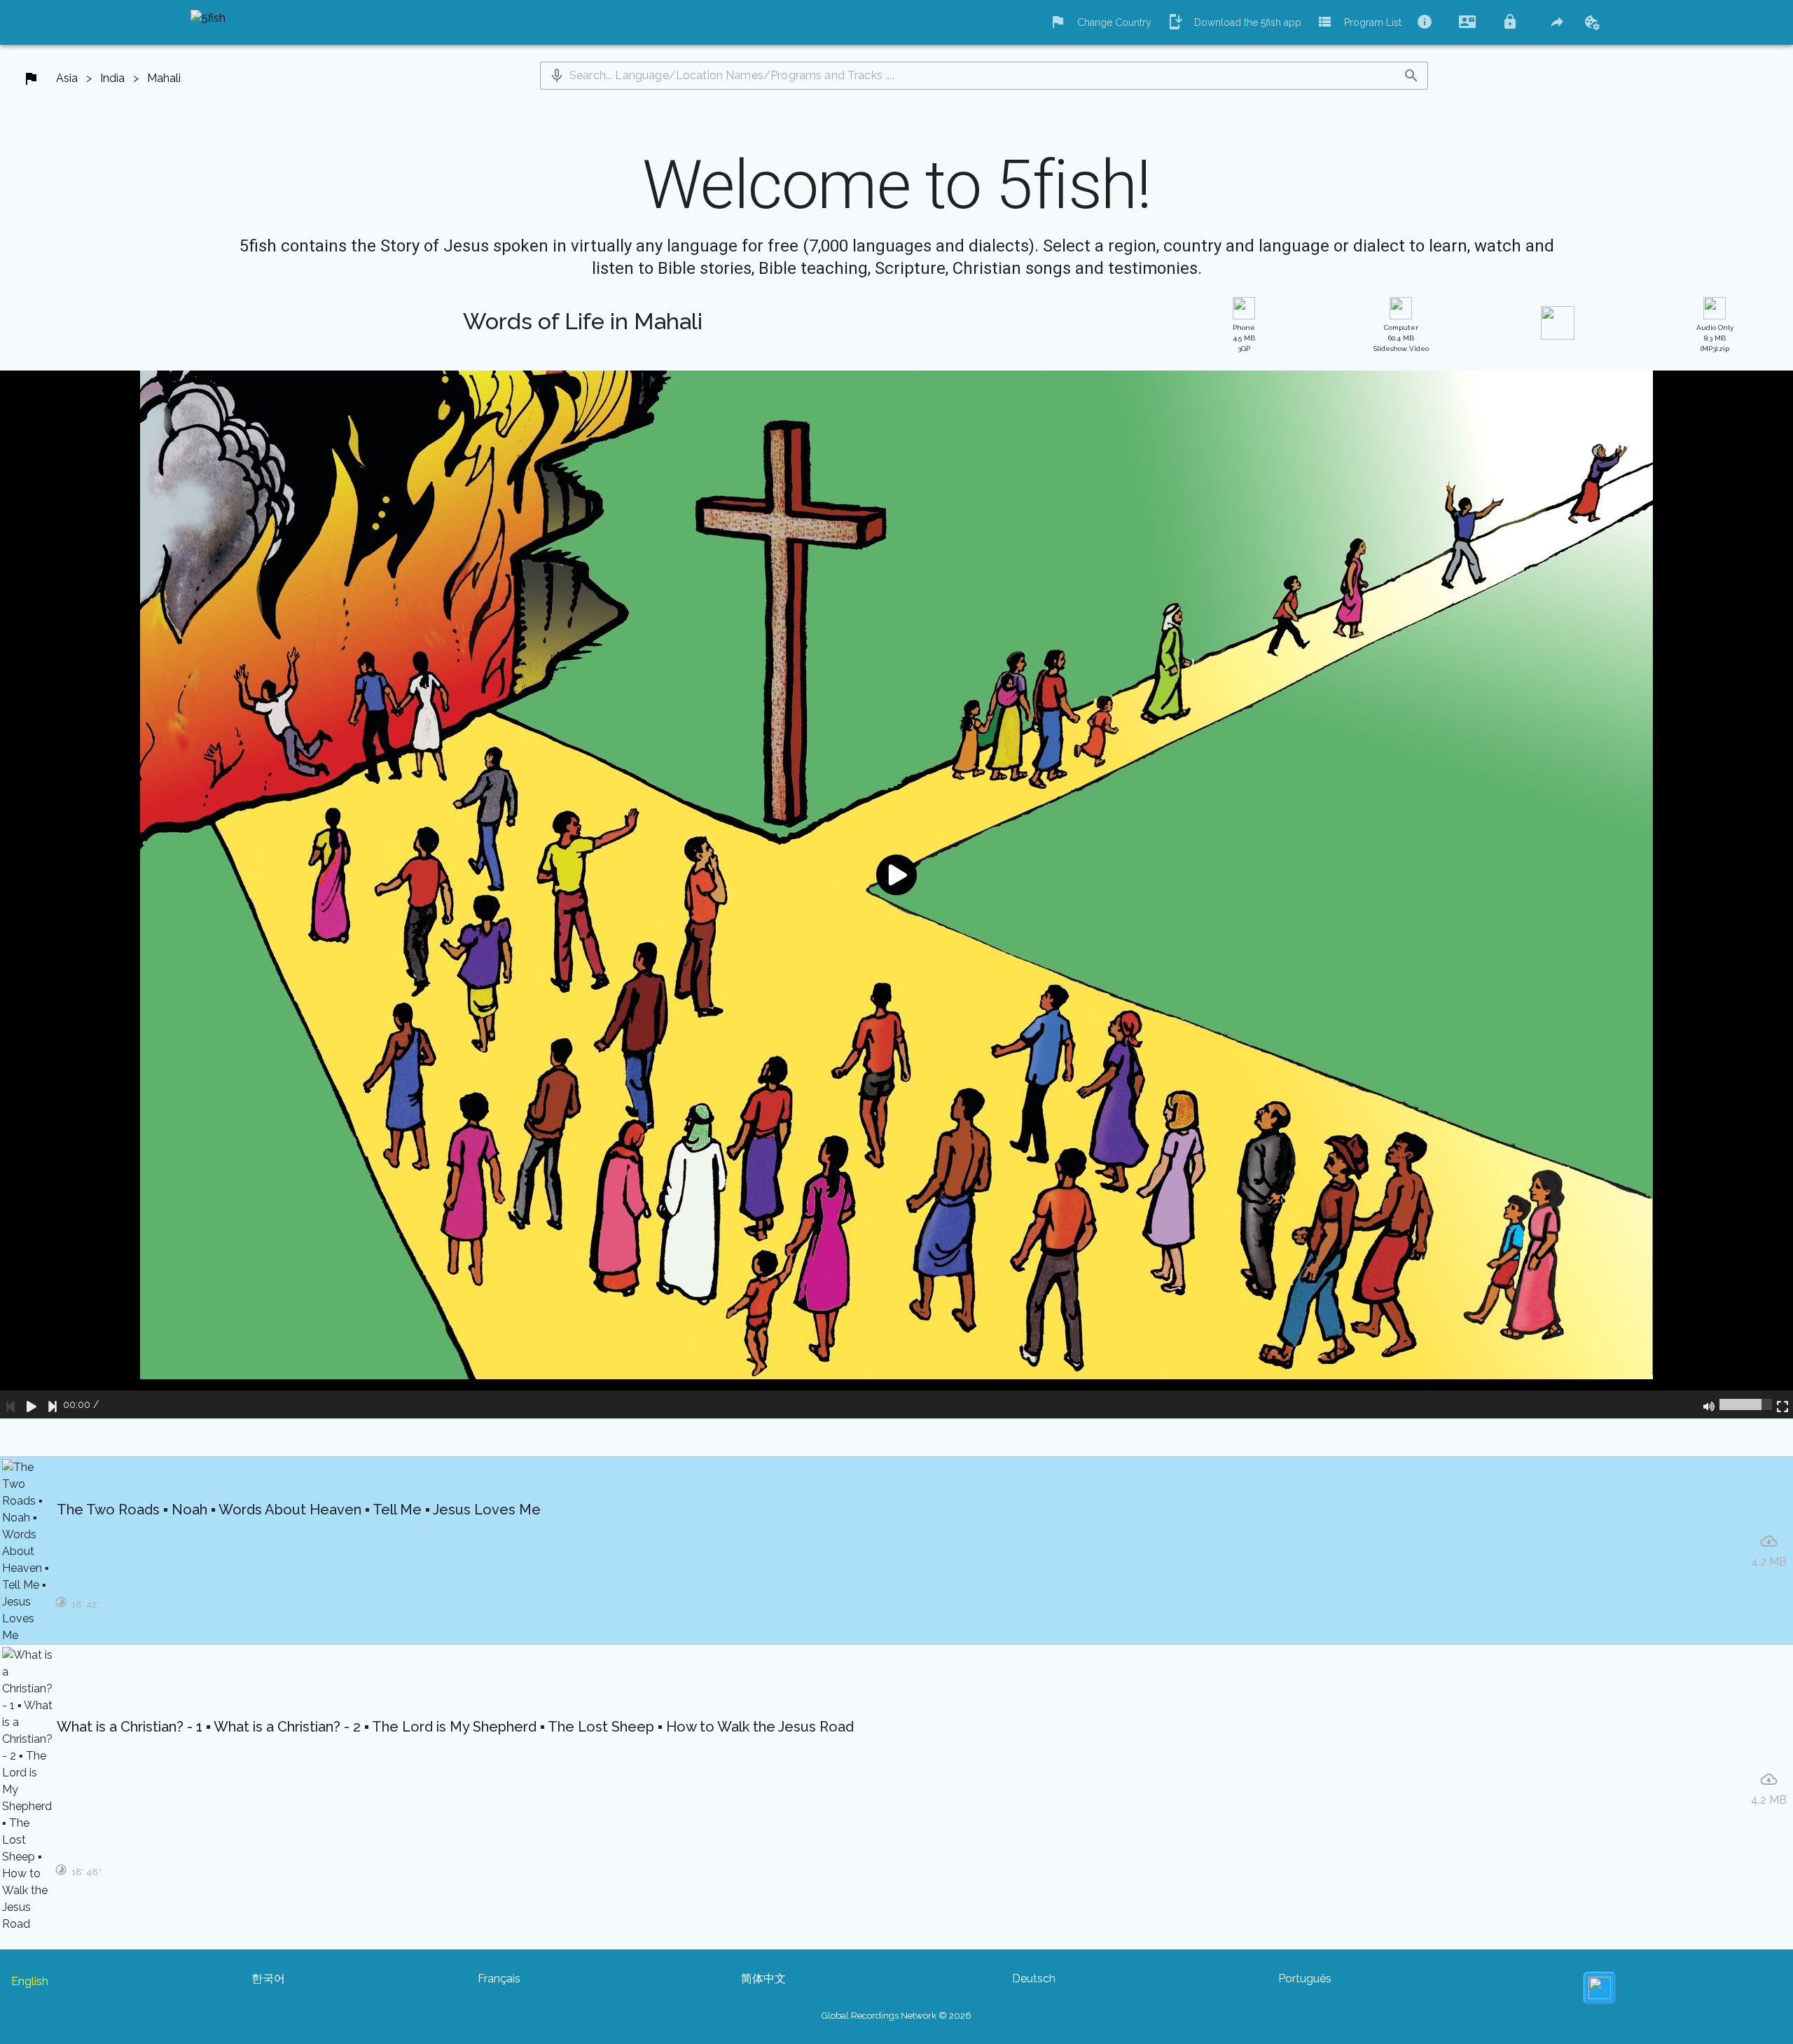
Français (499, 1979)
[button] (557, 76)
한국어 (268, 1979)
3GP (1244, 338)
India (112, 78)
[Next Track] (53, 1404)
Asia (67, 78)
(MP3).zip (1715, 338)
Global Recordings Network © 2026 (896, 2016)
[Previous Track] (11, 1404)
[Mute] (1709, 1404)
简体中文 (763, 1979)
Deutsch (1034, 1979)
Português (1305, 1979)
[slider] (1746, 1404)
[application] (896, 895)
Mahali (164, 78)
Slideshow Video (1401, 338)
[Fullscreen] (1782, 1404)
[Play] (32, 1404)
